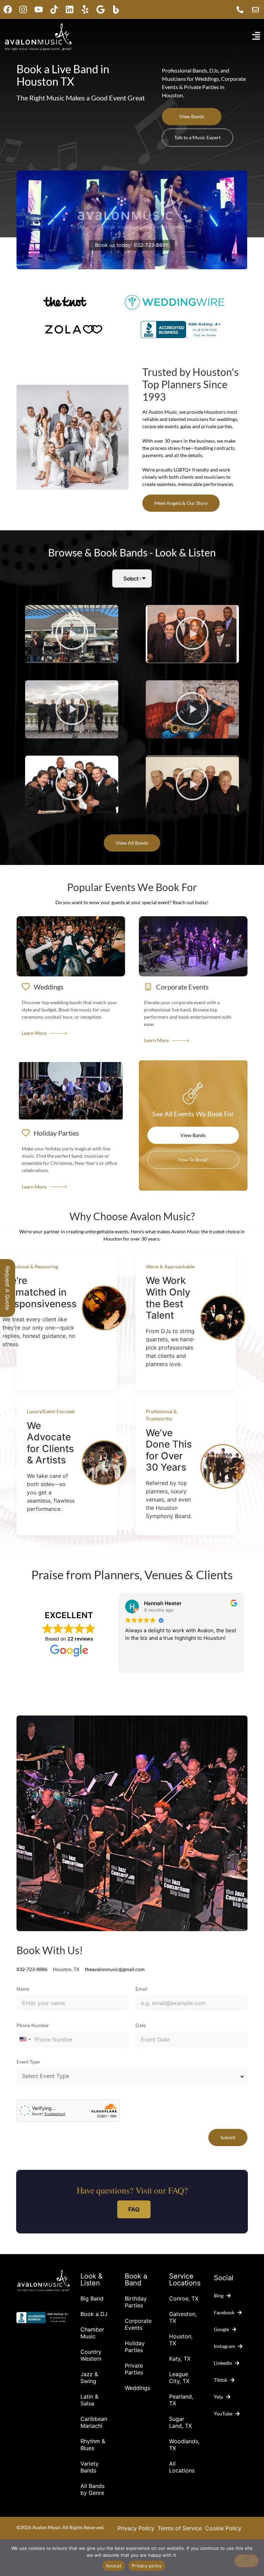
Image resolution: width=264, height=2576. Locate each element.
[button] (72, 634)
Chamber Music (92, 2333)
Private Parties (134, 2369)
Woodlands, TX (184, 2445)
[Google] (101, 9)
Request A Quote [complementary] (8, 1288)
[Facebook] (8, 9)
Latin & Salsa (89, 2400)
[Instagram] (23, 9)
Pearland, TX (181, 2400)
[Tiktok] (54, 9)
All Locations (182, 2467)
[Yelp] (85, 9)
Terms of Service (180, 2528)
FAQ (134, 2209)
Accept (114, 2566)
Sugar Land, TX (180, 2422)
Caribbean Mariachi (94, 2422)
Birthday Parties (136, 2302)
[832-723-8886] (242, 10)
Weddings (137, 2388)
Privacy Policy (136, 2528)
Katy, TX (180, 2359)
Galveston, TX (183, 2317)
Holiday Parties (135, 2347)
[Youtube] (39, 9)
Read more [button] (137, 1663)
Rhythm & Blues (93, 2445)
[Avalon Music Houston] (116, 9)
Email (141, 1989)
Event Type (28, 2062)
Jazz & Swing (89, 2378)
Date (141, 2026)
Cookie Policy (223, 2528)
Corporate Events (138, 2324)
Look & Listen (92, 2280)
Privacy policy (147, 2566)
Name (23, 1989)
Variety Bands (90, 2467)
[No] (246, 2561)
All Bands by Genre (92, 2489)
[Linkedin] (70, 9)
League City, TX (179, 2378)
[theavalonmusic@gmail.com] (257, 10)
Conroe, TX (184, 2298)
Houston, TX (181, 2340)
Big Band (92, 2298)
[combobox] (25, 2039)
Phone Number (33, 2026)
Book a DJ (94, 2314)
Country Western (91, 2355)
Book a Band (136, 2280)
